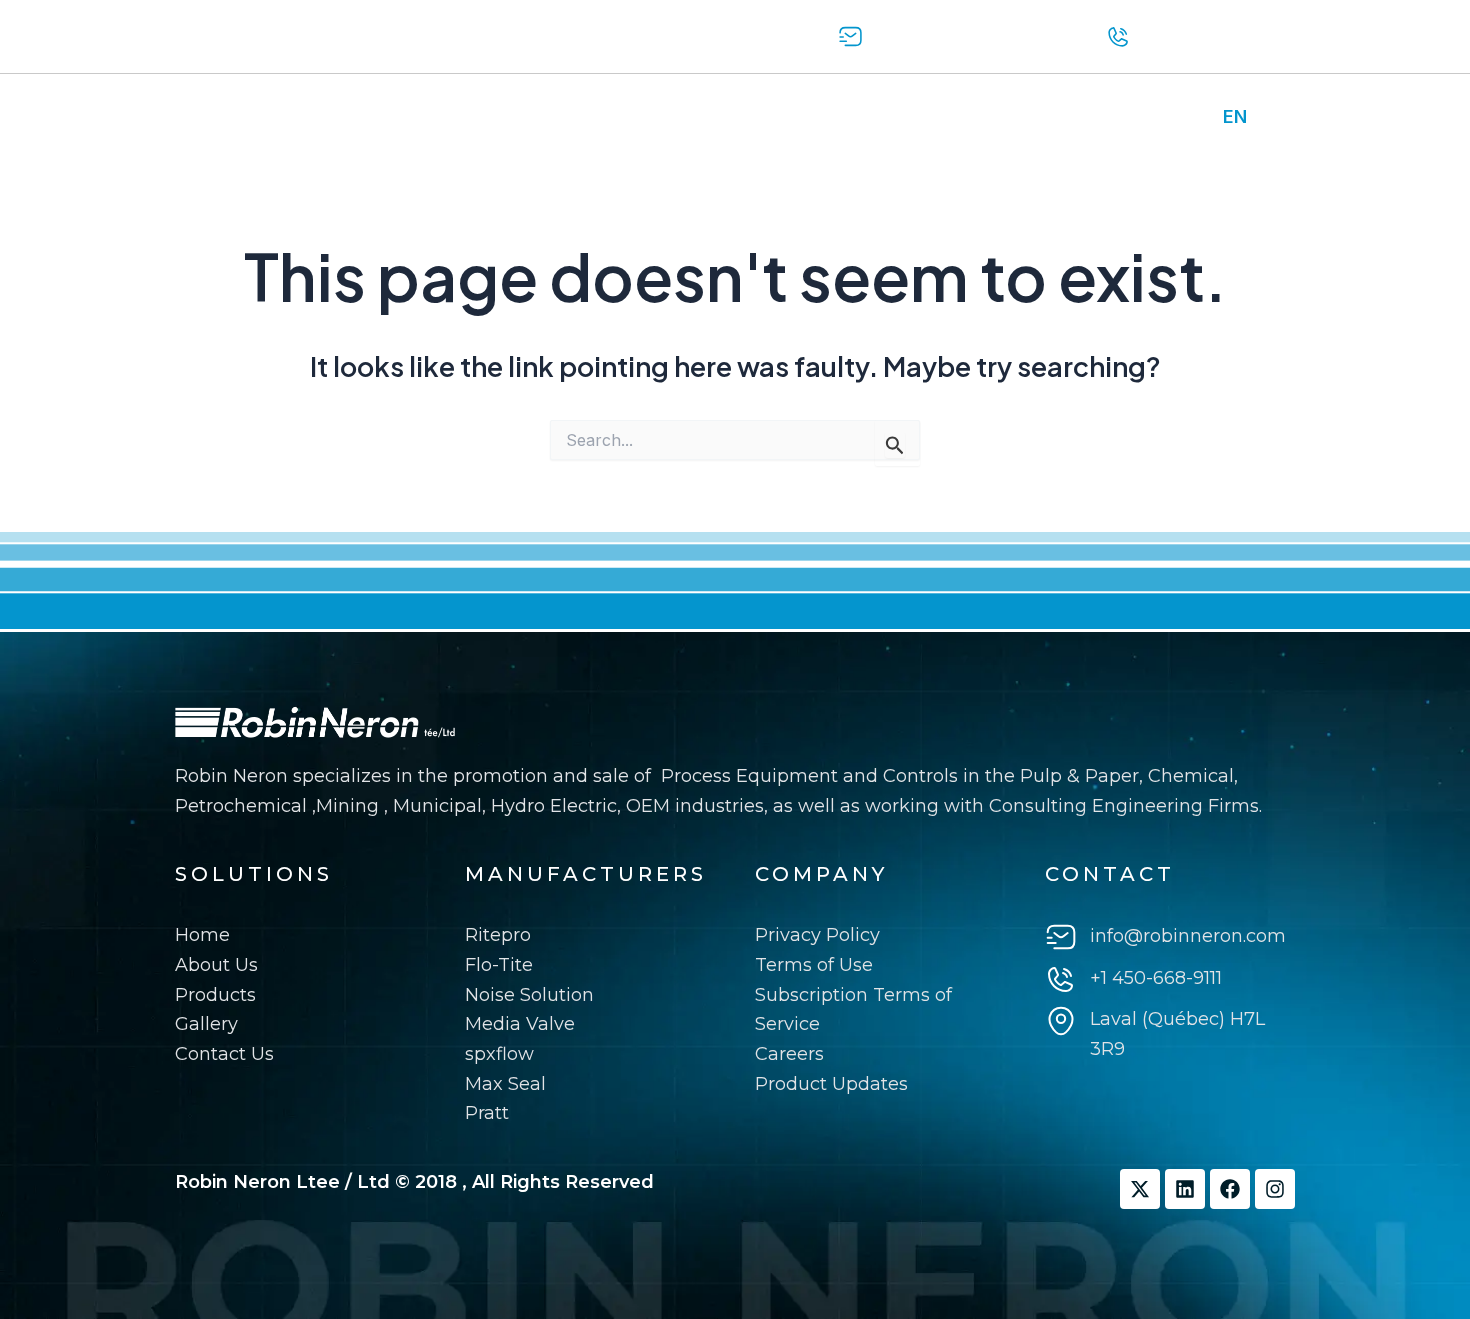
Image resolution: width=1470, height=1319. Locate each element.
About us (311, 117)
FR (1273, 116)
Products (423, 117)
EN (1235, 116)
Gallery (525, 117)
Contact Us (636, 117)
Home (212, 117)
